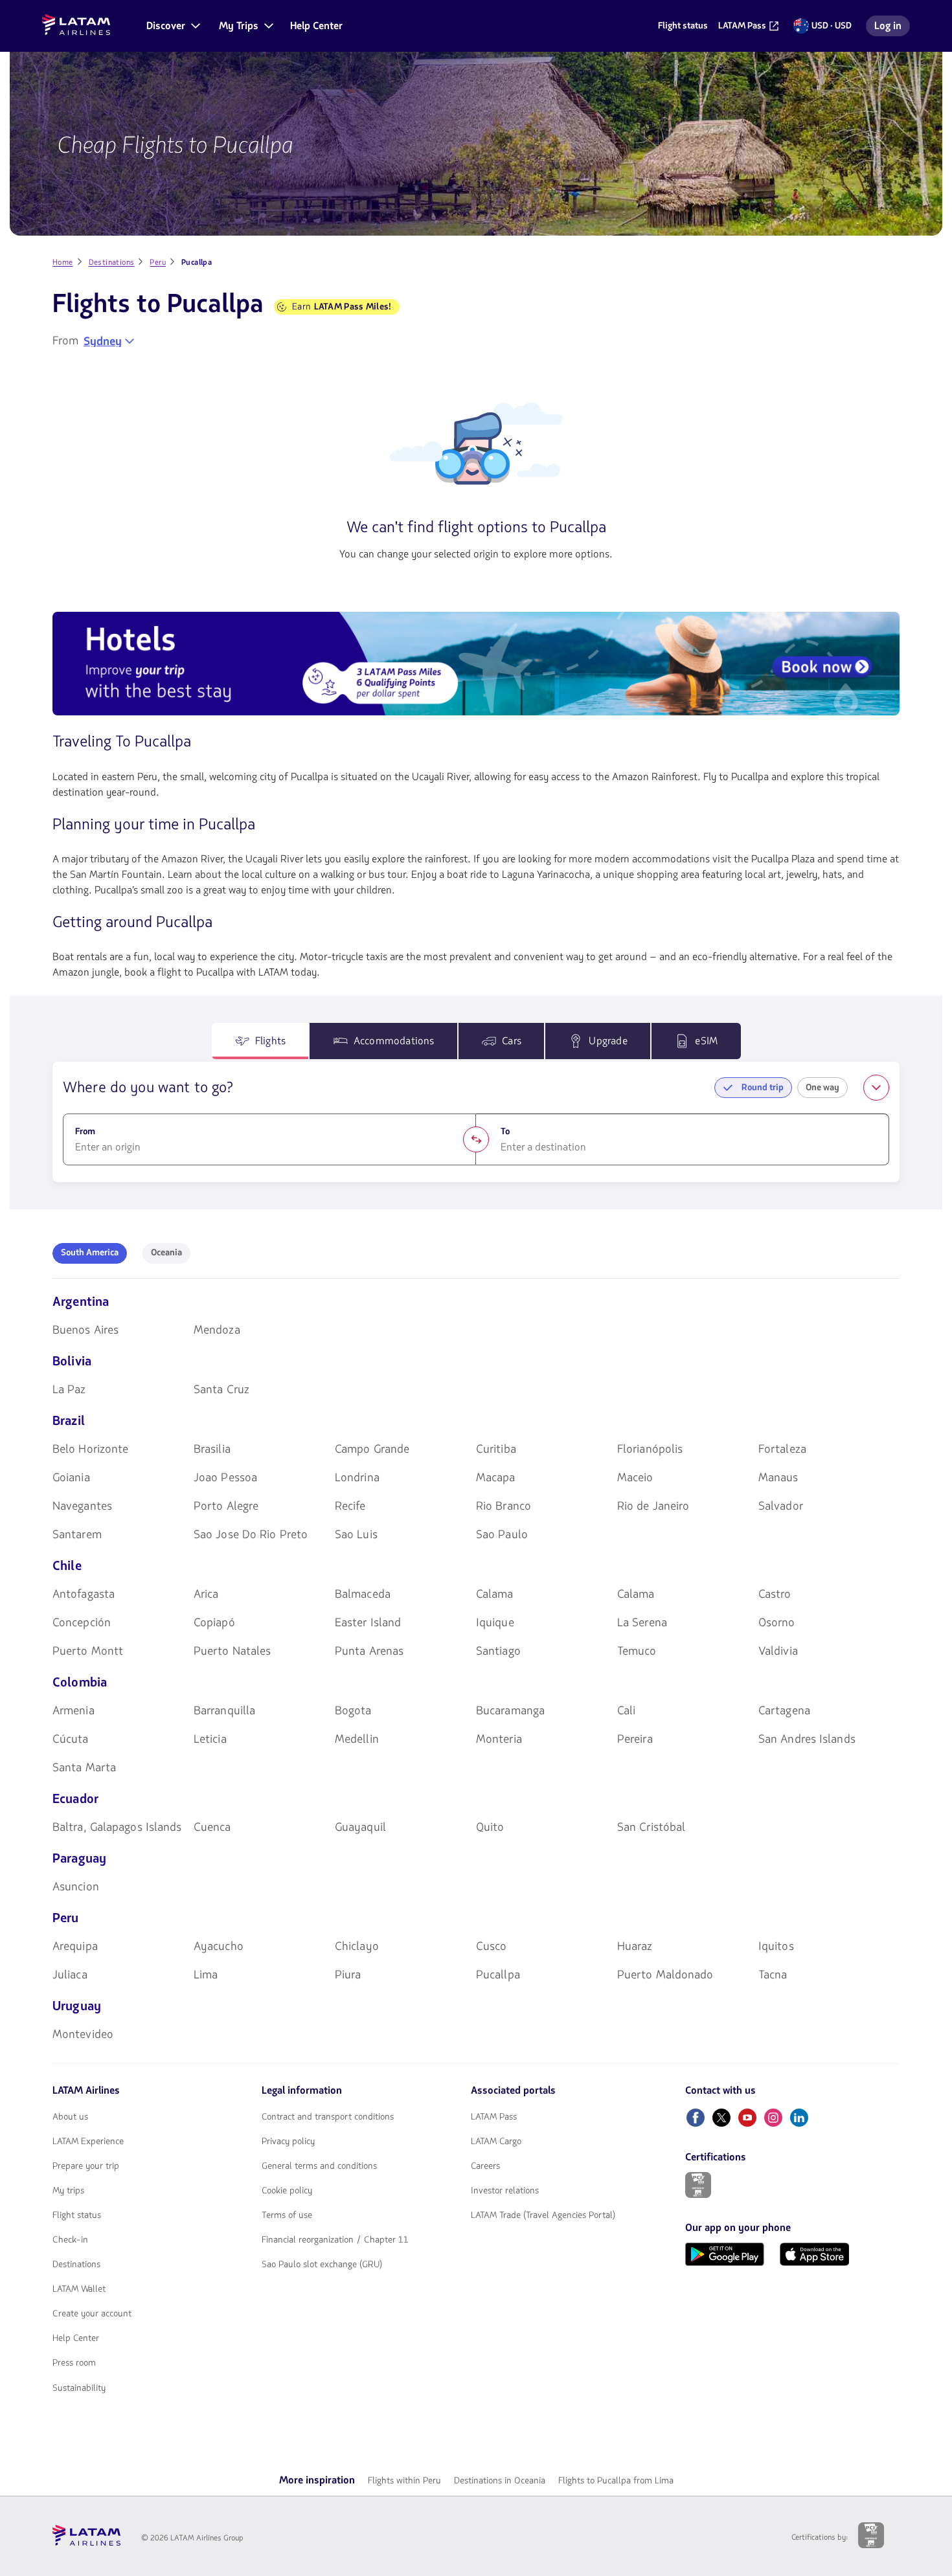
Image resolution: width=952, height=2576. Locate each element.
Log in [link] (892, 28)
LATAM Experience (88, 2142)
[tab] (260, 1041)
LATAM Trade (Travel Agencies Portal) (543, 2215)
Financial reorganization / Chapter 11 (335, 2240)
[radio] (90, 1253)
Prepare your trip (86, 2166)
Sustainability (79, 2388)
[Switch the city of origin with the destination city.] (476, 1139)
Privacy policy (288, 2142)
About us (70, 2117)
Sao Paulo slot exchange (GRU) (322, 2265)
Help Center (76, 2338)
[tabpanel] (476, 1122)
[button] (172, 26)
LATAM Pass (494, 2117)
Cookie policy (287, 2191)
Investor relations (505, 2191)
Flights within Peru (404, 2481)
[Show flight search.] (876, 1088)
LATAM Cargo (496, 2142)
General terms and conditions (319, 2166)
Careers (485, 2166)
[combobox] (109, 341)
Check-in (70, 2240)
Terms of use (287, 2215)
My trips (68, 2191)
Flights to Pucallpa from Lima (616, 2481)
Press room (74, 2363)
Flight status (77, 2215)
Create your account (92, 2314)
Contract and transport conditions (328, 2117)
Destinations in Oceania (500, 2481)
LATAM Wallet (79, 2289)
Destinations (76, 2265)
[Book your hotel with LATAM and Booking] (476, 666)
